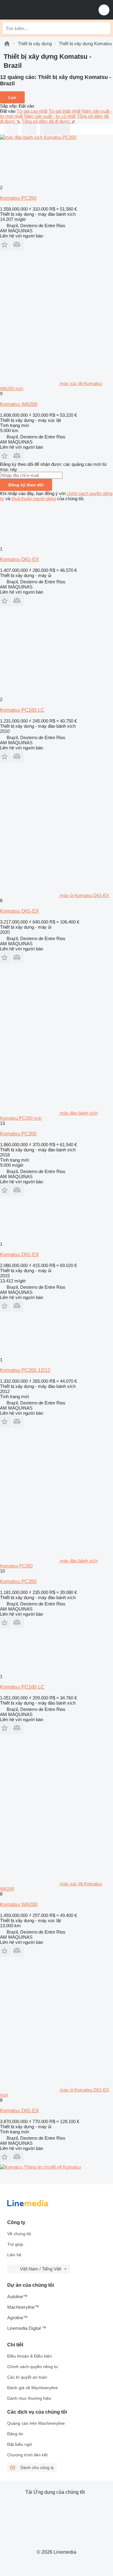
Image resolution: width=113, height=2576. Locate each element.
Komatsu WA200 (19, 404)
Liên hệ (14, 2255)
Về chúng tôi (19, 2234)
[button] (104, 10)
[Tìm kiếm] (104, 28)
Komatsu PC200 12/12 (25, 1370)
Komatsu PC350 (18, 198)
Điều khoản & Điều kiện (30, 2356)
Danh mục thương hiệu (29, 2398)
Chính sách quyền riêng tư (33, 2367)
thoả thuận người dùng (34, 499)
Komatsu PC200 (18, 1134)
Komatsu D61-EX (19, 559)
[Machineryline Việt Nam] (42, 10)
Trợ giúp (15, 2244)
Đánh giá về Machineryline (33, 2388)
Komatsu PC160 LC (22, 710)
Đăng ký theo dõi (26, 485)
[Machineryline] (7, 44)
